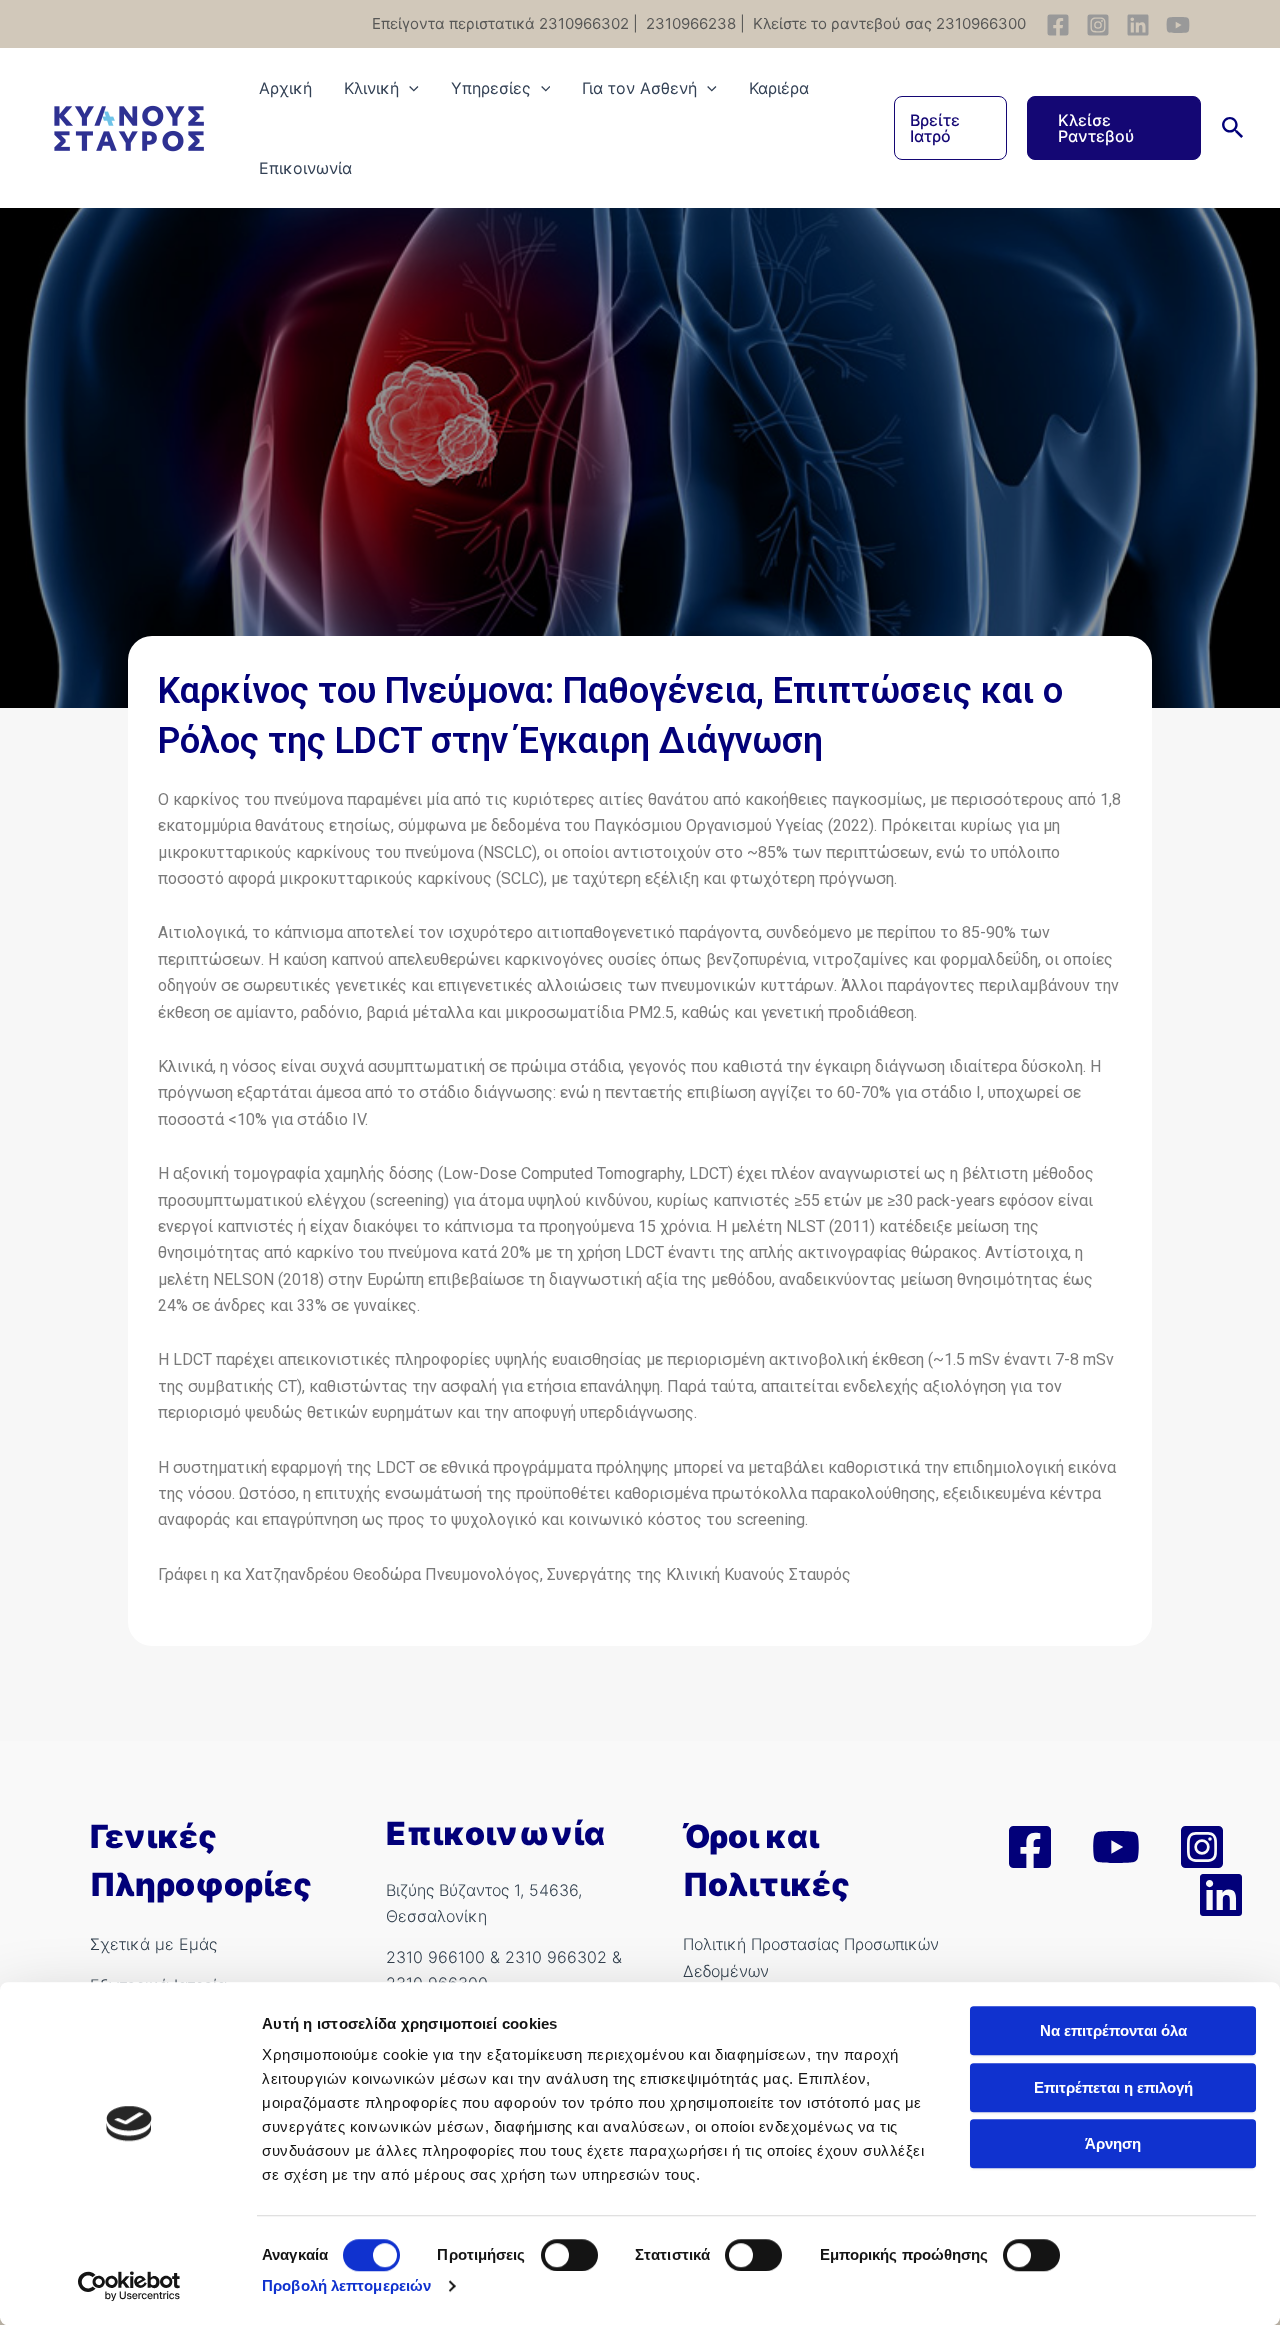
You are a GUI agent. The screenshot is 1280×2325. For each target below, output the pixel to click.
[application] (409, 88)
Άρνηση (1113, 2143)
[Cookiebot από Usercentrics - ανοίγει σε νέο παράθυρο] (129, 2286)
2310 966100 (435, 1957)
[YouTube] (1178, 25)
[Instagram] (1098, 25)
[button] (950, 128)
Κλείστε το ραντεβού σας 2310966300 (887, 23)
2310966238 (689, 23)
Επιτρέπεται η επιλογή (1113, 2087)
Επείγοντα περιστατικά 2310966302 (500, 23)
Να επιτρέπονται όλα (1113, 2030)
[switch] (569, 2255)
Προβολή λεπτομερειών (346, 2285)
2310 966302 (556, 1957)
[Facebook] (1058, 25)
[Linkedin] (1138, 25)
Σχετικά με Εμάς (153, 1944)
